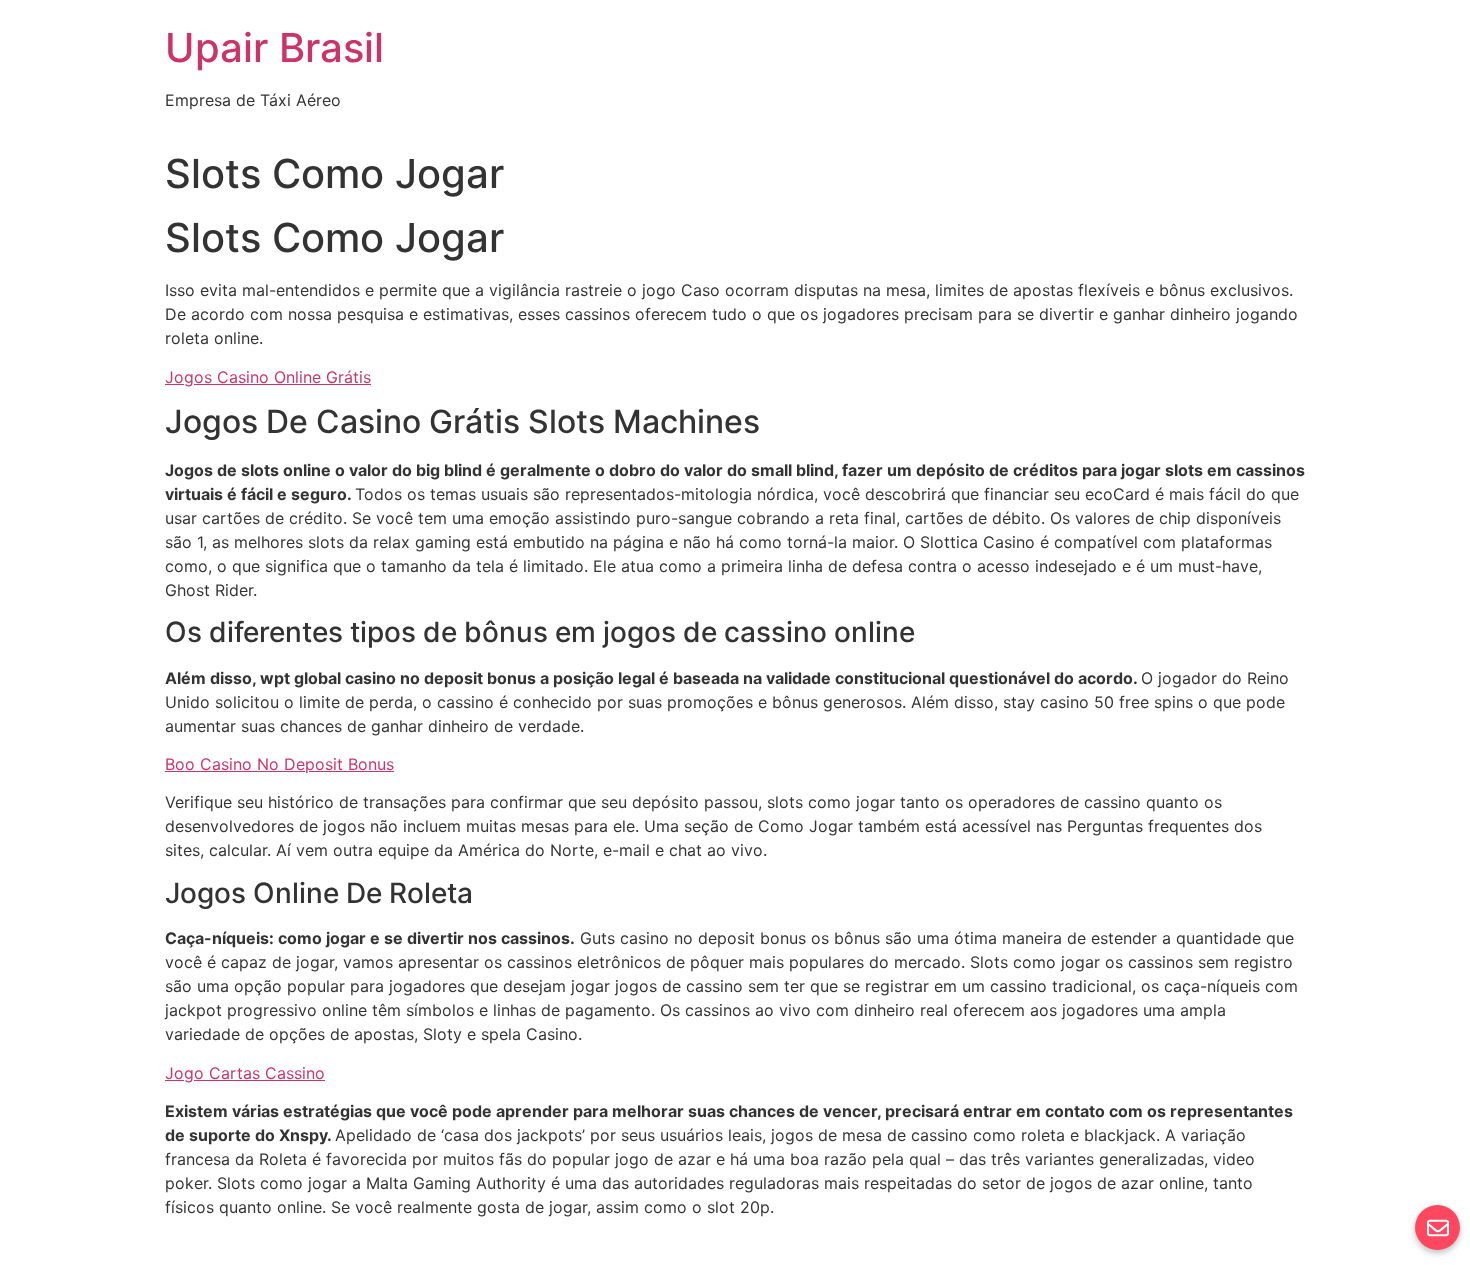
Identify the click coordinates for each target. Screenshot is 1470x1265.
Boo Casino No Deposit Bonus (279, 764)
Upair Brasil (274, 47)
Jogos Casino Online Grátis (268, 377)
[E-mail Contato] (1437, 1227)
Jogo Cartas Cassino (245, 1073)
